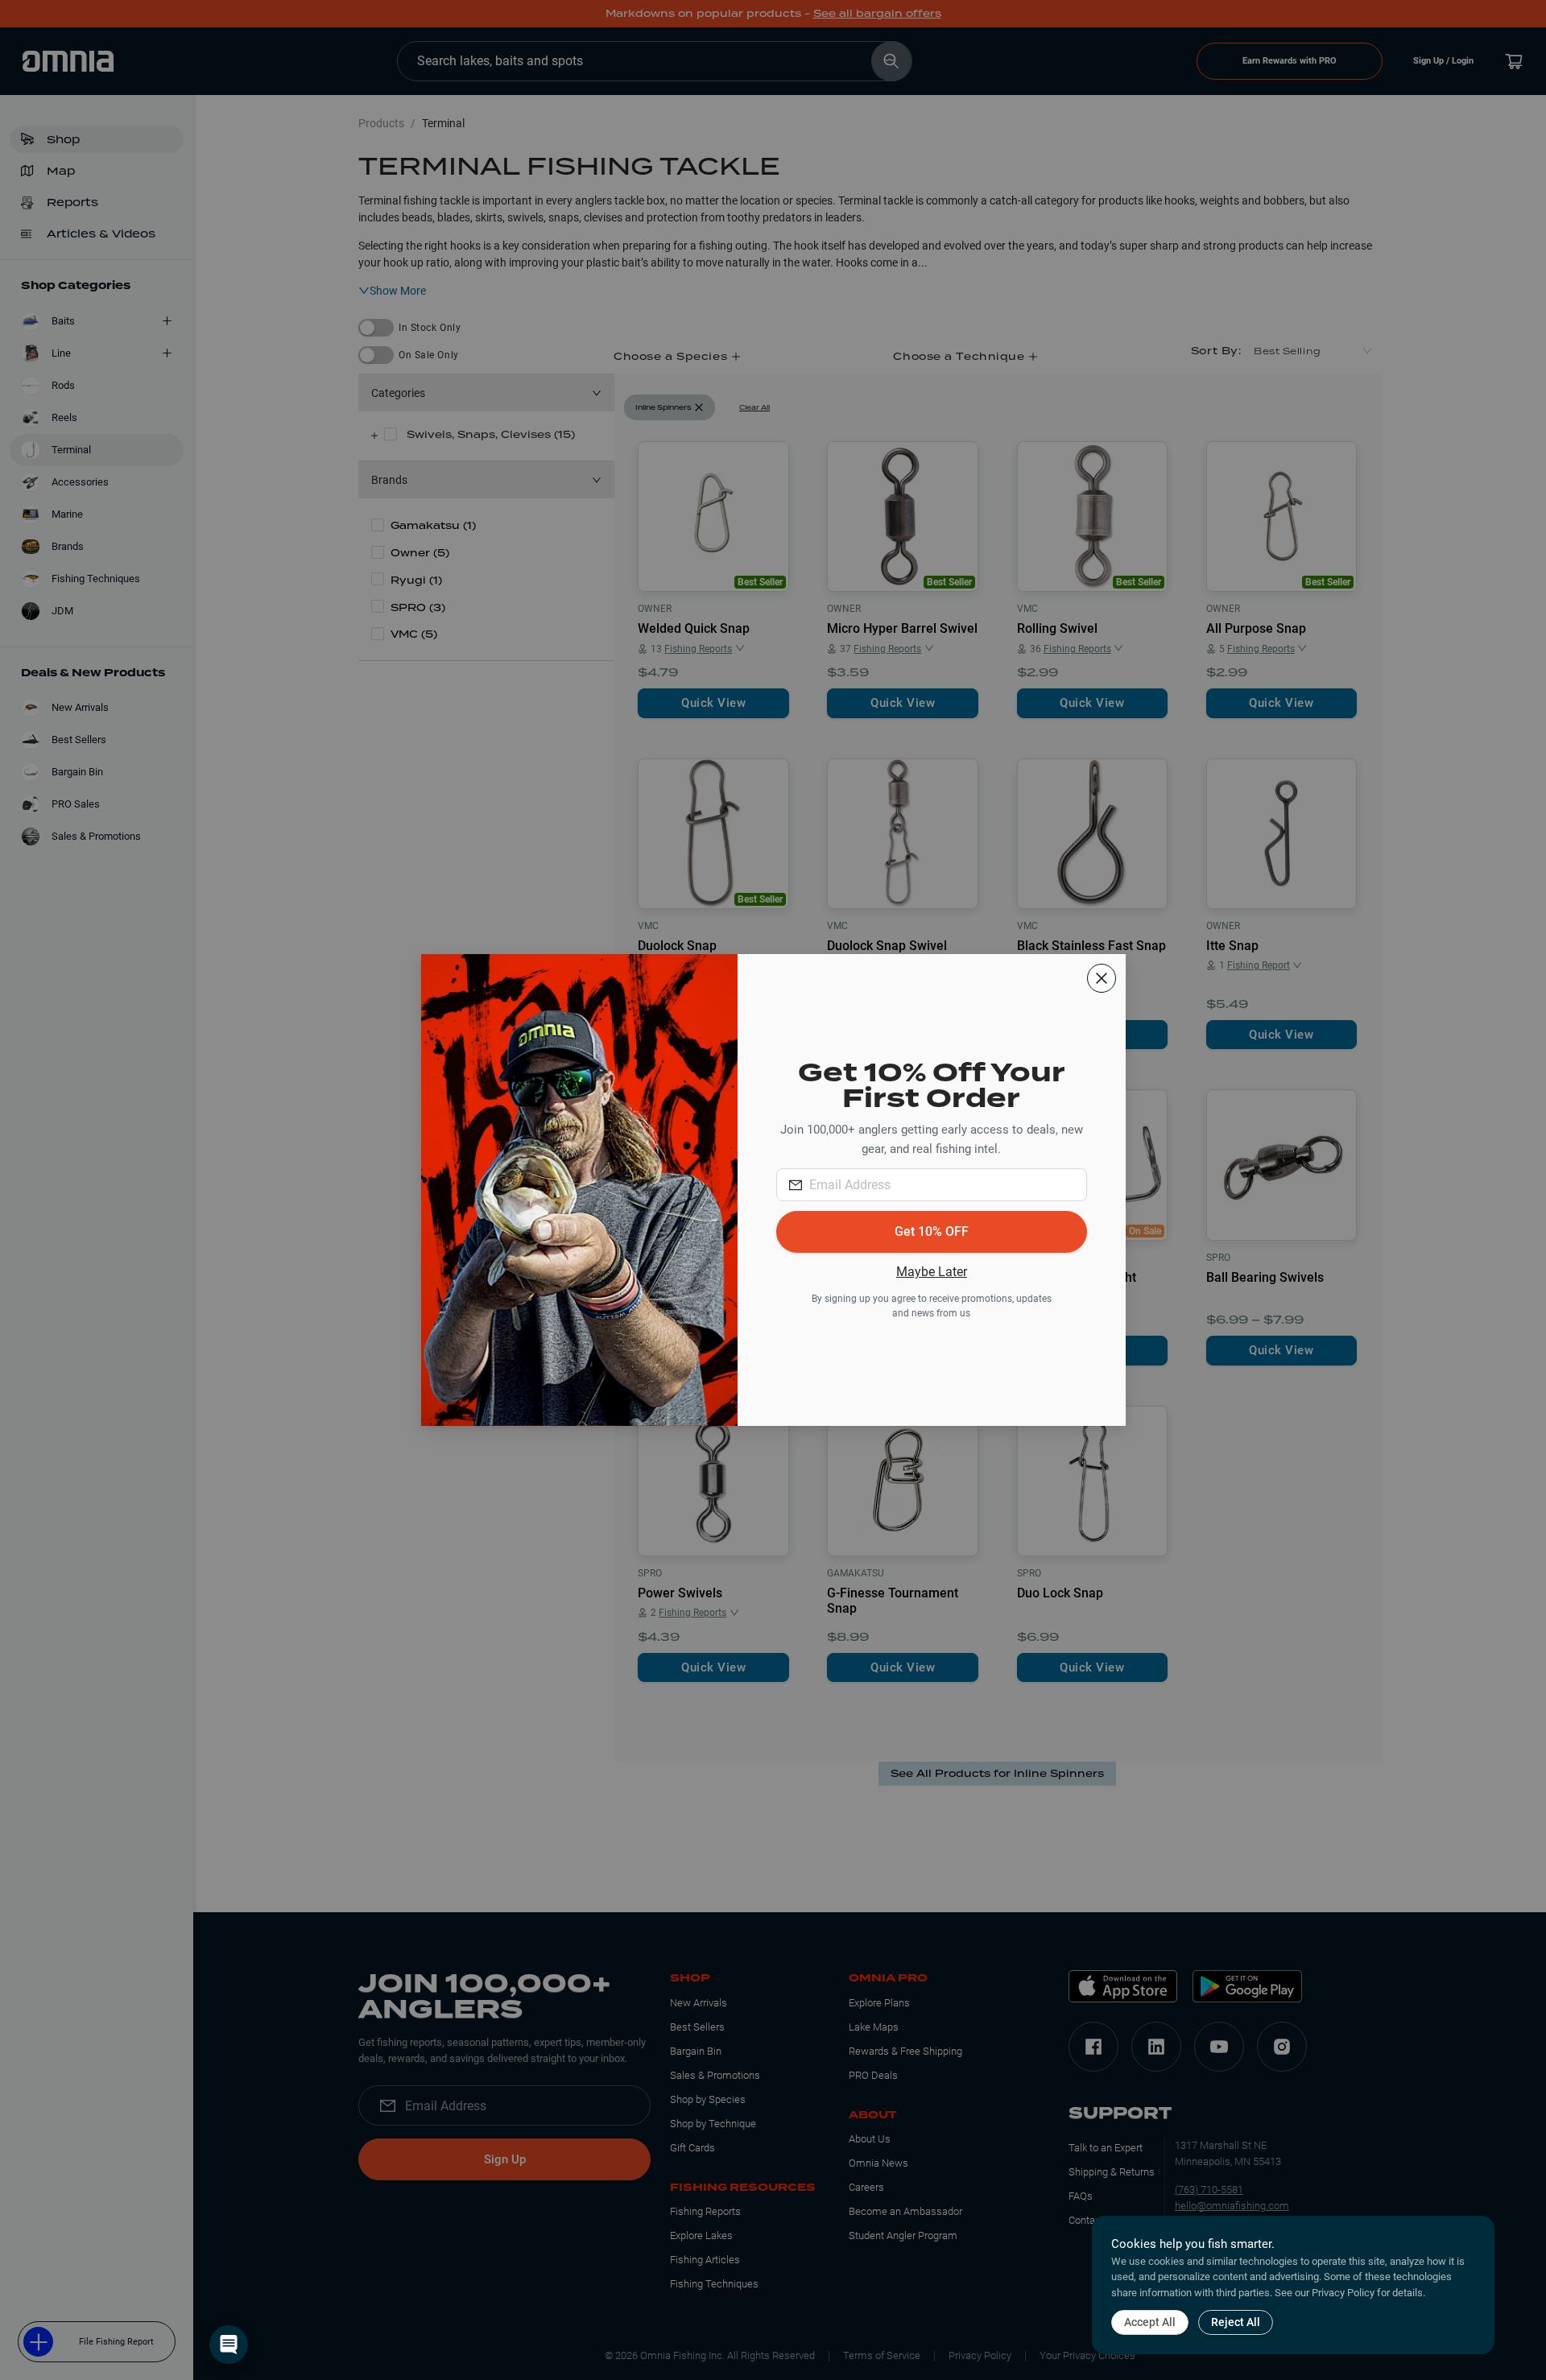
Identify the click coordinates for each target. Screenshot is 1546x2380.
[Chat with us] (229, 2345)
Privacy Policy (1343, 2293)
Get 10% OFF (932, 1231)
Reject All (1236, 2322)
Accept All (1150, 2322)
